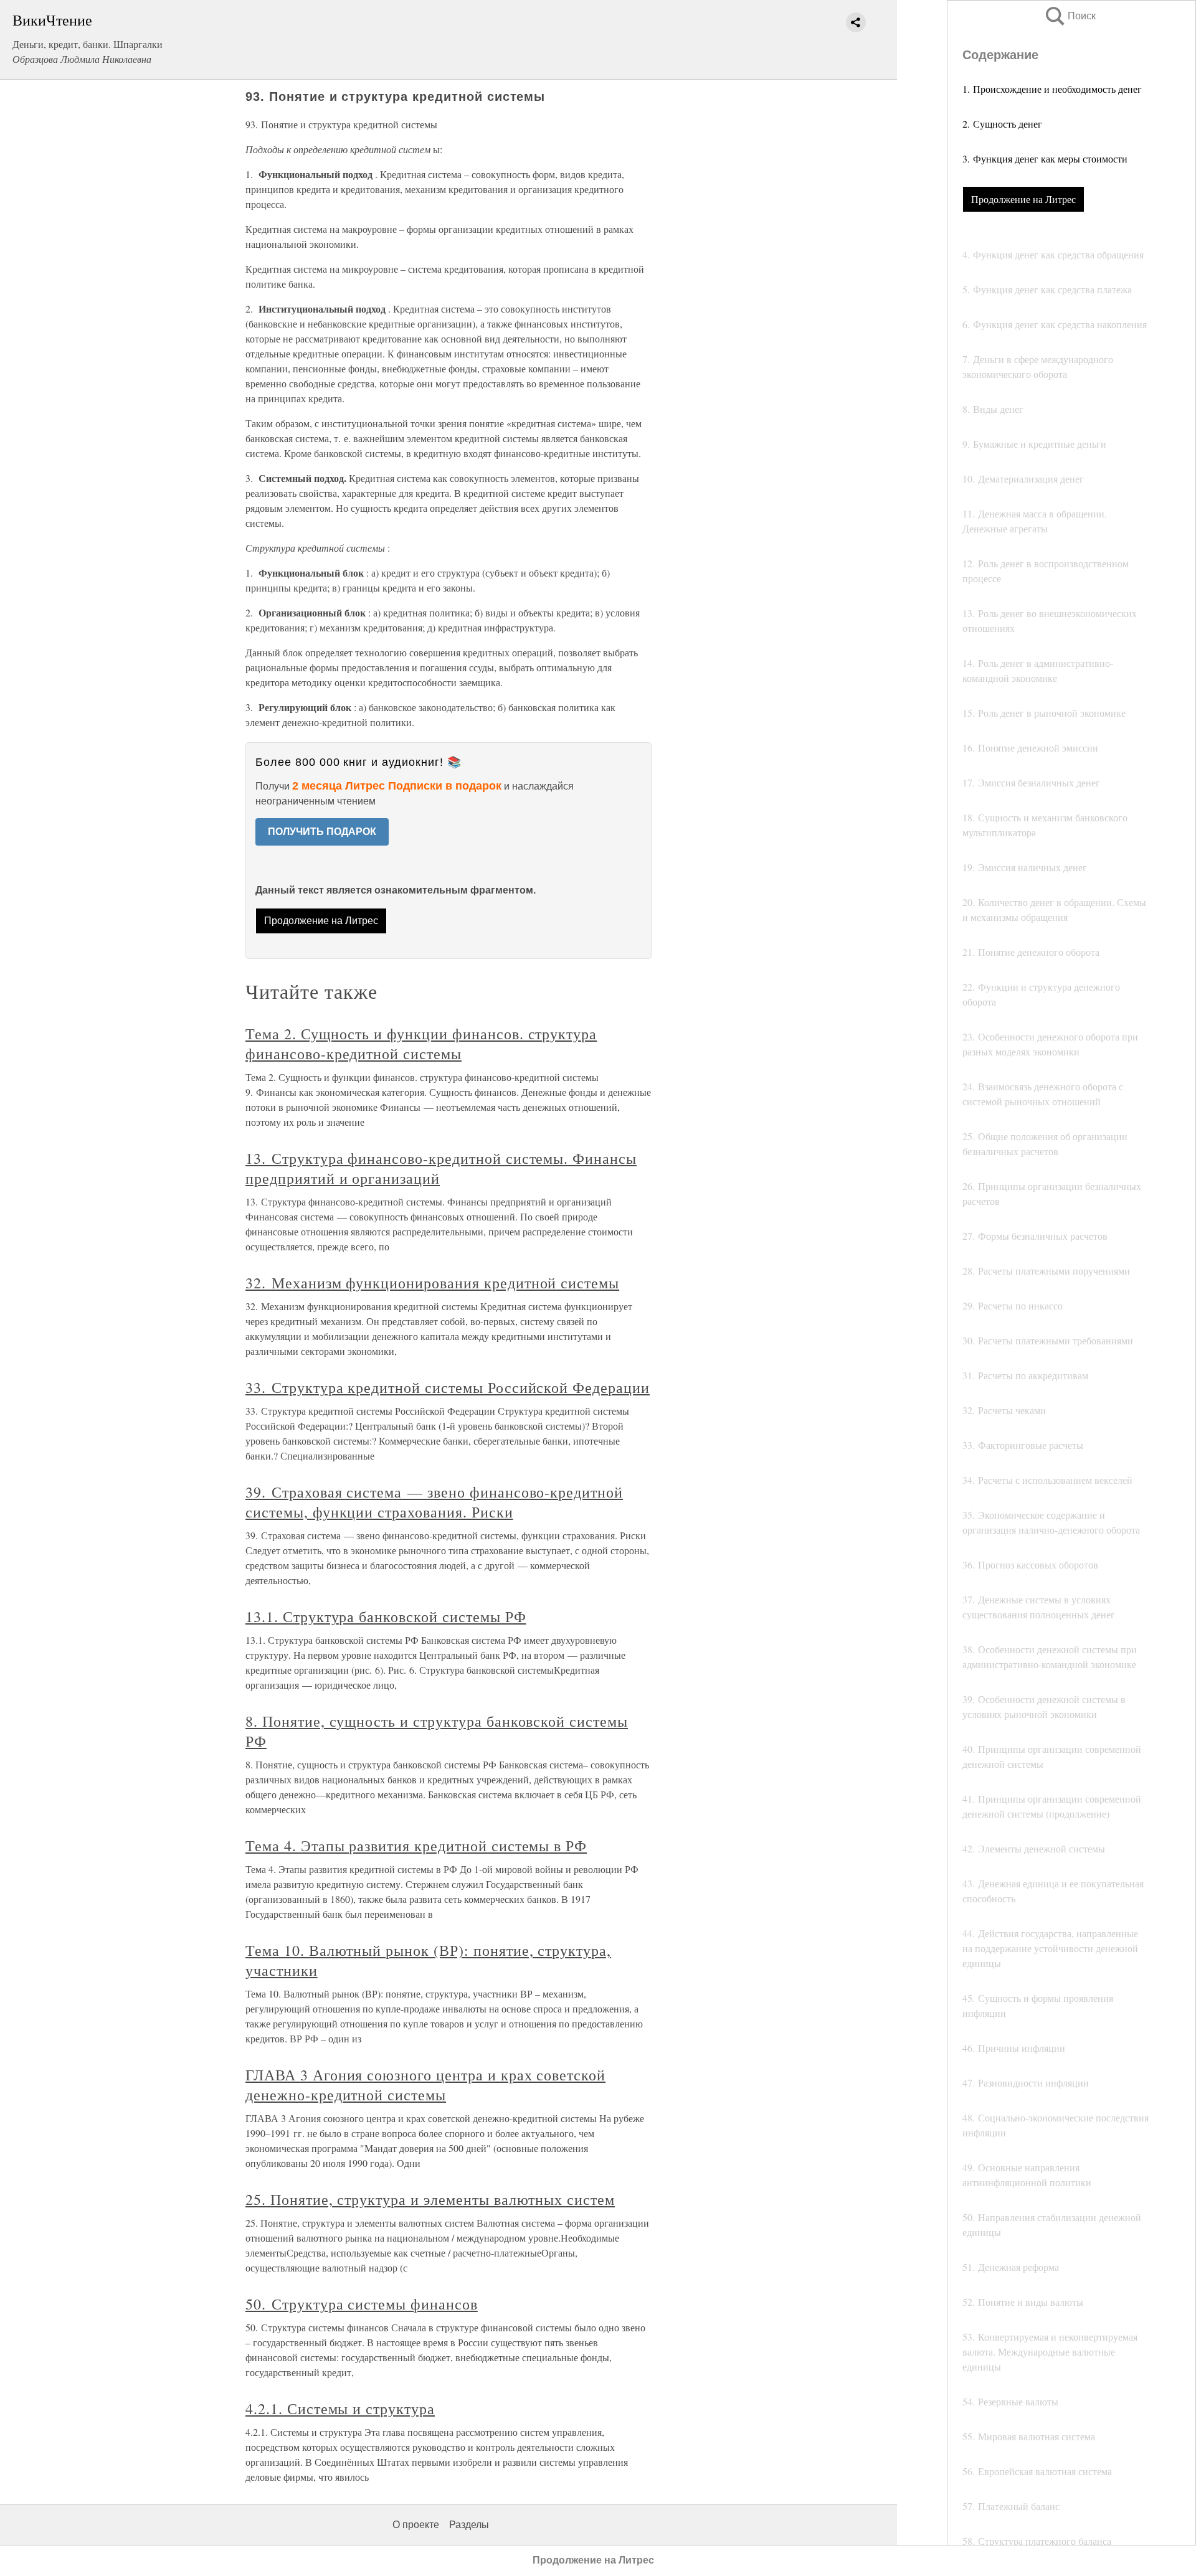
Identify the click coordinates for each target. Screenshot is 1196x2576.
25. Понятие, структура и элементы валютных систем (430, 2199)
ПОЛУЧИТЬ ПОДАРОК (322, 832)
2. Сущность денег (1002, 124)
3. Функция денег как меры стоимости (1045, 158)
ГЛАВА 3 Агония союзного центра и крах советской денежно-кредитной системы (425, 2085)
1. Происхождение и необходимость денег (1052, 89)
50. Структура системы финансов (362, 2304)
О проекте (416, 2525)
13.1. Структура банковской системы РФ (386, 1616)
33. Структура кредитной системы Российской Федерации (448, 1387)
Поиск (1070, 16)
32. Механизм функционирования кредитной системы (432, 1283)
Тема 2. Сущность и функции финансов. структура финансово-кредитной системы (421, 1044)
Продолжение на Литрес (1023, 199)
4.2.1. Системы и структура (340, 2409)
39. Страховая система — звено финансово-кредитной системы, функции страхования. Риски (434, 1502)
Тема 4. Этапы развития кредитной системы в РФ (416, 1846)
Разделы (469, 2525)
